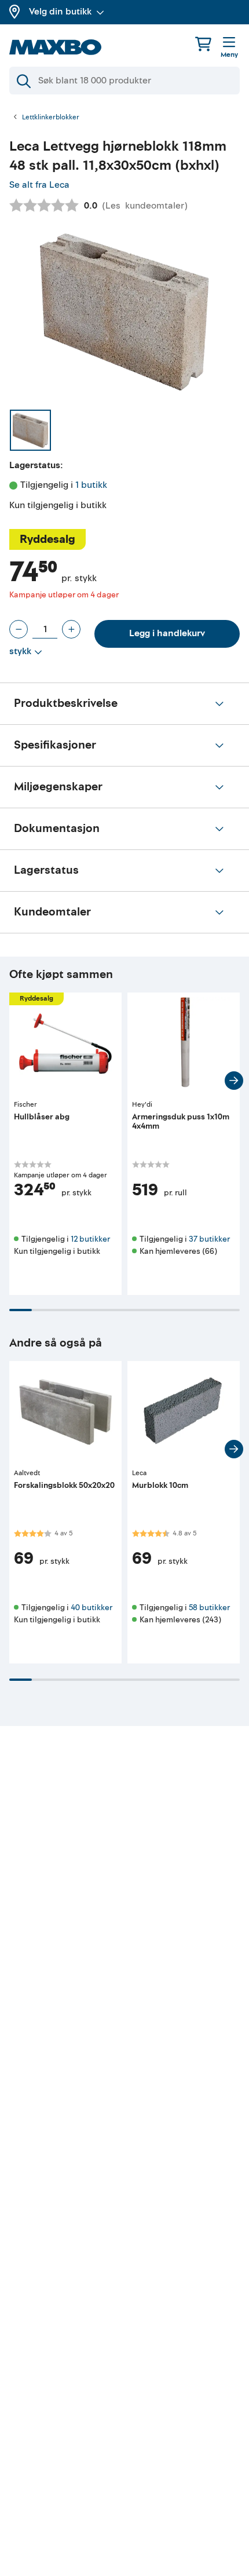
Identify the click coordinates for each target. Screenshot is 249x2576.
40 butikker (91, 1608)
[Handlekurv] (203, 44)
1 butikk (91, 485)
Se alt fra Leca (39, 185)
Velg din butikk (60, 12)
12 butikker (90, 1239)
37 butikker (209, 1239)
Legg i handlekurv (167, 633)
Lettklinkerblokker (51, 118)
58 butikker (209, 1608)
